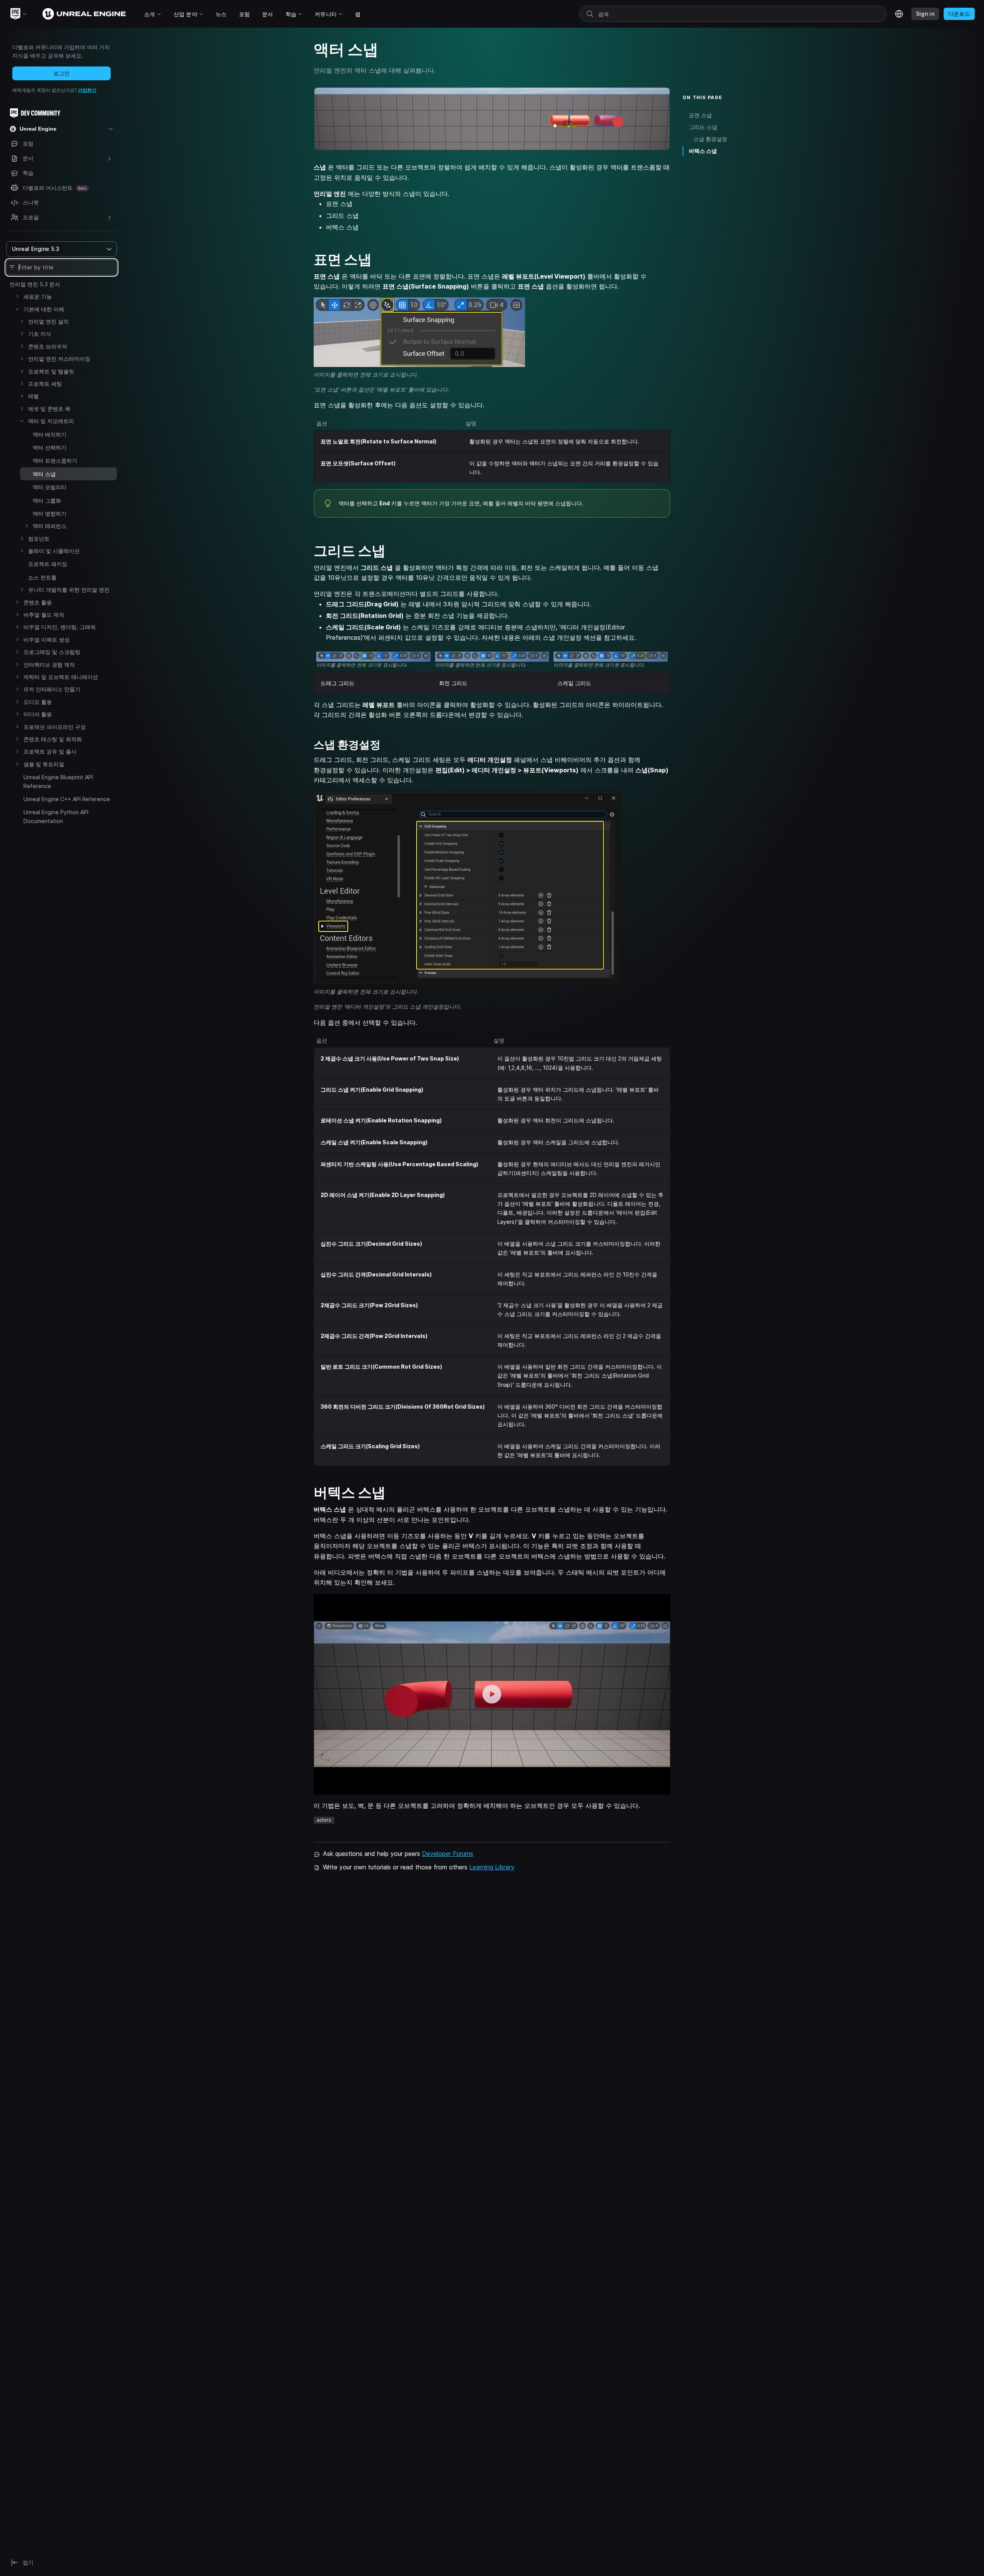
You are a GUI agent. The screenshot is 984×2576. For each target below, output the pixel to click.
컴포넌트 (39, 539)
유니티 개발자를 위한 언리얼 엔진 (69, 590)
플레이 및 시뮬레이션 (54, 551)
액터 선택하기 (50, 447)
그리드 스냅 (703, 127)
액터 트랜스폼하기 (55, 461)
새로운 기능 (38, 296)
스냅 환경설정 (710, 139)
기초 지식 (40, 334)
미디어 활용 (38, 714)
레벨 (33, 396)
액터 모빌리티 (50, 487)
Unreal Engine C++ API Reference (67, 799)
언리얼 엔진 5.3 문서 (35, 284)
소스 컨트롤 (42, 577)
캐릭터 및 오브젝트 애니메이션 (61, 677)
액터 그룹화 (47, 500)
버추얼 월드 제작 (44, 615)
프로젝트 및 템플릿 (51, 371)
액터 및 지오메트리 (51, 421)
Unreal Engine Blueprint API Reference (58, 781)
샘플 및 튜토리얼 (44, 764)
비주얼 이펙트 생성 (47, 640)
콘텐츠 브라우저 (48, 346)
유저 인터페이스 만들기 (52, 689)
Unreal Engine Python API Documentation (56, 816)
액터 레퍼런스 (50, 526)
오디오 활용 (38, 702)
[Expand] (17, 296)
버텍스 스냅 (703, 151)
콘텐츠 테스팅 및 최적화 (53, 739)
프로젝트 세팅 (45, 384)
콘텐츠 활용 (38, 602)
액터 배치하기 (50, 434)
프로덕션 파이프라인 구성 (55, 727)
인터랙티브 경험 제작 (49, 665)
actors (324, 1820)
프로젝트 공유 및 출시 (50, 751)
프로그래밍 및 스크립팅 (52, 652)
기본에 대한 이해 (44, 309)
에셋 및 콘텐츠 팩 (49, 409)
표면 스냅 (700, 115)
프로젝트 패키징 (48, 564)
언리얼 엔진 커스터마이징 (59, 359)
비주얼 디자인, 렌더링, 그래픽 (60, 627)
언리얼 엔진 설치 (48, 321)
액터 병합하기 (50, 514)
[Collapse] (17, 309)
